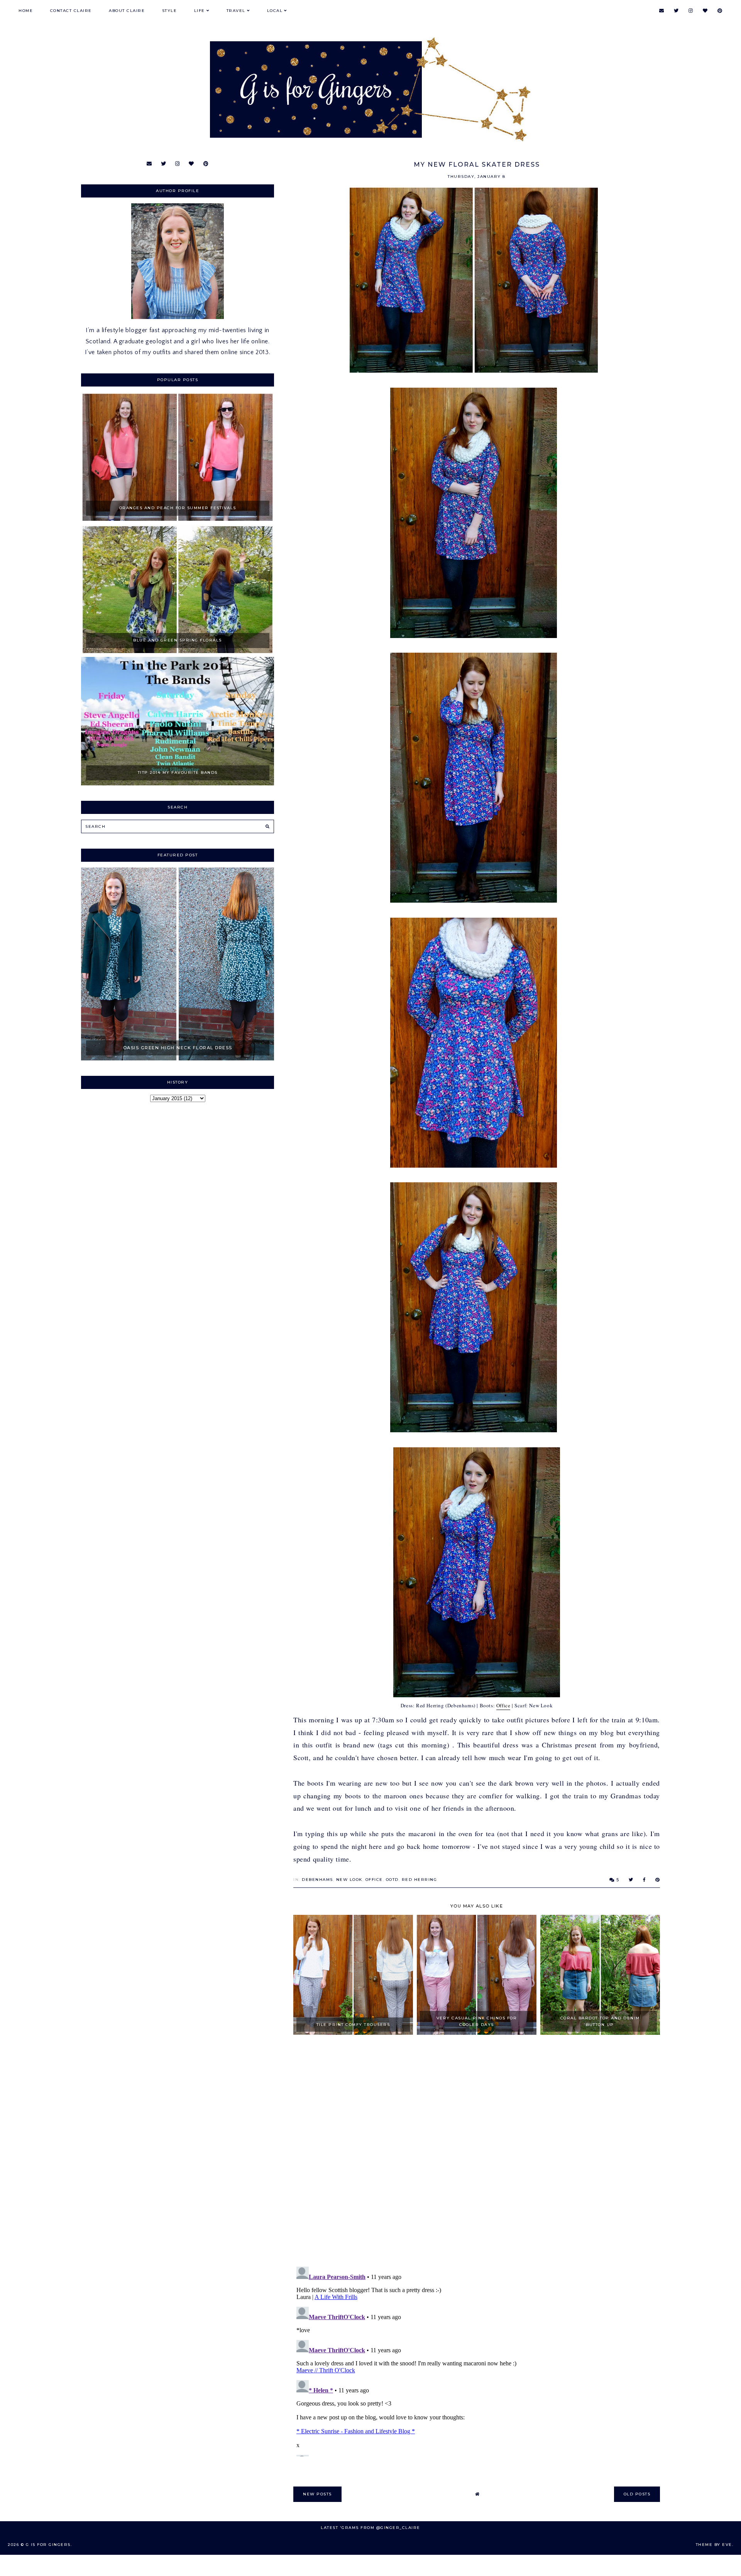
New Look (349, 1880)
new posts (317, 2494)
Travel (236, 11)
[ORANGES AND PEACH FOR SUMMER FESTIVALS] (178, 519)
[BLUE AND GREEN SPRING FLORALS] (178, 651)
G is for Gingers (48, 2545)
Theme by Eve (714, 2545)
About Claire (127, 11)
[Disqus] (477, 2151)
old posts (637, 2494)
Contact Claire (71, 11)
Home (26, 11)
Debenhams (317, 1880)
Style (170, 11)
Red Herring (420, 1880)
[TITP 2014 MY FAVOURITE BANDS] (178, 783)
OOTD (392, 1880)
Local (275, 11)
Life (200, 11)
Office (503, 1705)
